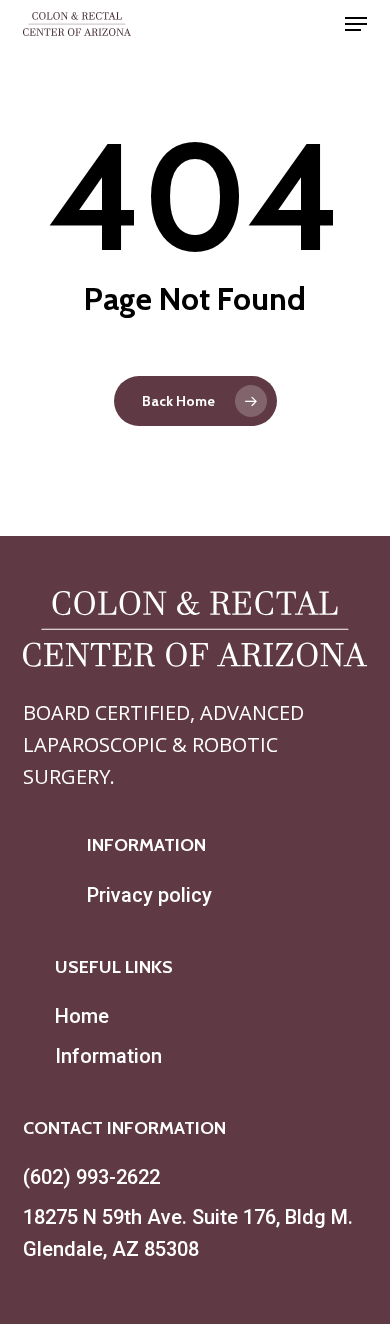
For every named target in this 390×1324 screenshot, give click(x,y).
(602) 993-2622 (91, 1177)
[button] (356, 24)
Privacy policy (149, 895)
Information (108, 1056)
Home (82, 1016)
